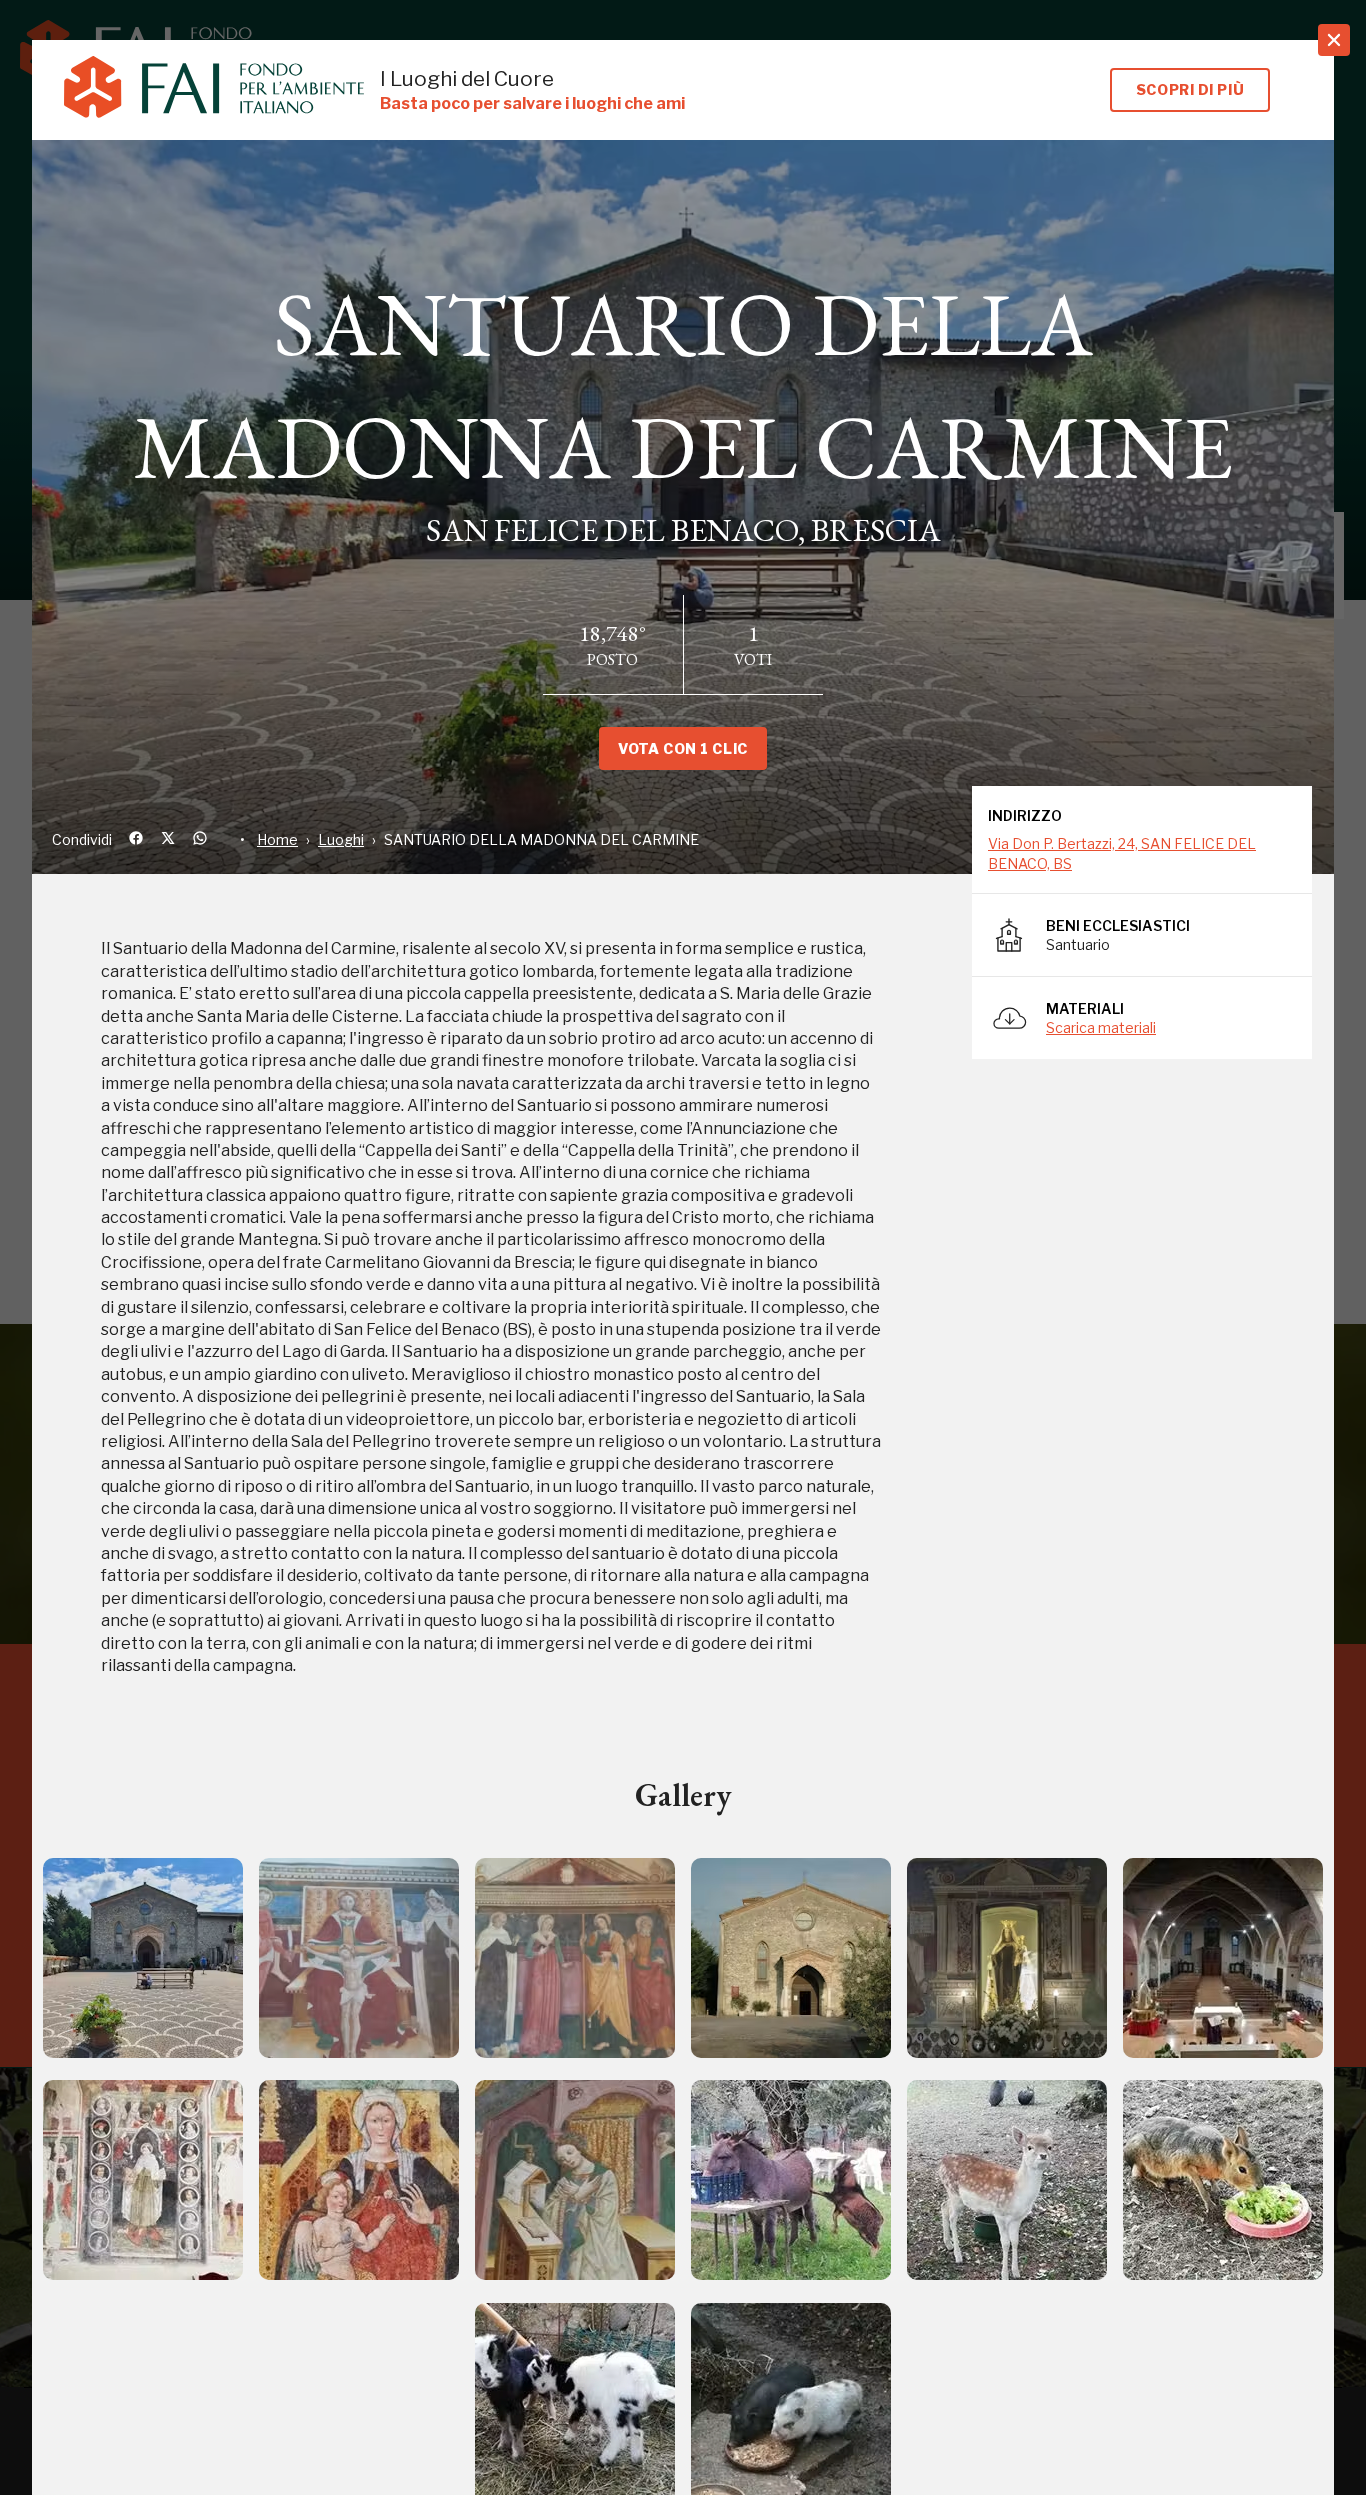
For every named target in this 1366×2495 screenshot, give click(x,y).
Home (277, 839)
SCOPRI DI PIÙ (1190, 89)
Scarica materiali (1101, 1027)
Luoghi (341, 839)
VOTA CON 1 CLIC (682, 748)
